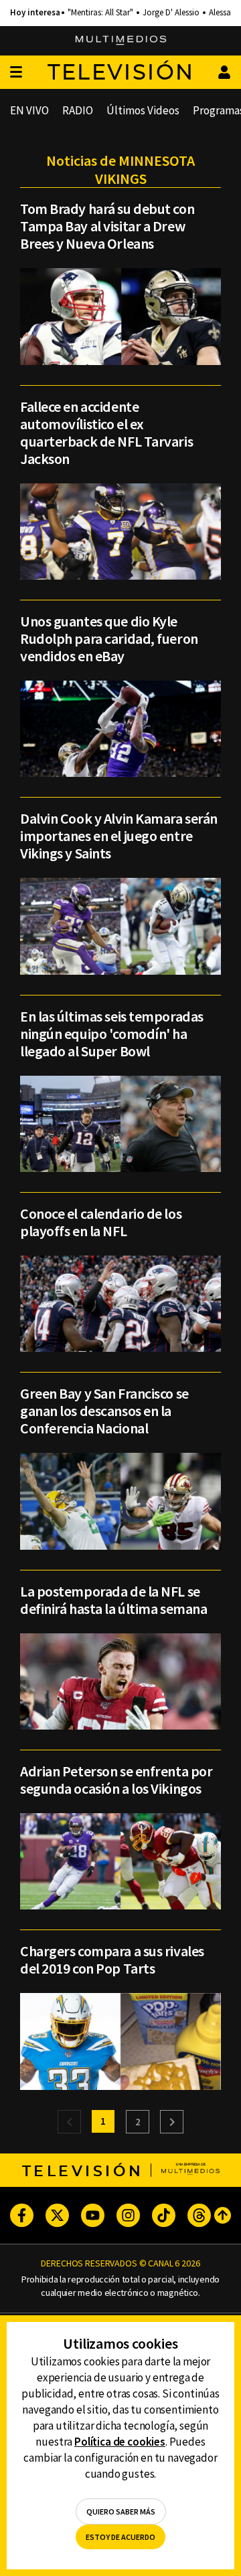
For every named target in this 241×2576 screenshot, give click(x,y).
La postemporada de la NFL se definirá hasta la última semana (113, 1600)
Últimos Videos (143, 110)
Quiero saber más (121, 2511)
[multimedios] (121, 41)
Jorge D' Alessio (171, 13)
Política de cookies (120, 2442)
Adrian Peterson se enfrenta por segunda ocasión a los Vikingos (116, 1780)
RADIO (78, 110)
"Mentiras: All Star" (100, 13)
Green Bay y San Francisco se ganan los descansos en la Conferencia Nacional (104, 1411)
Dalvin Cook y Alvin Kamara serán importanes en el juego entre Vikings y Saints (119, 836)
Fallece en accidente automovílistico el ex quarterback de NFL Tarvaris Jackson (106, 433)
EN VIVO (29, 110)
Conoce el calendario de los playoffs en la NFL (101, 1222)
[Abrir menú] (16, 73)
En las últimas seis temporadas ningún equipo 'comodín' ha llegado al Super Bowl (112, 1034)
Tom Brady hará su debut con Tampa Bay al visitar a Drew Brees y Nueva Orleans (107, 226)
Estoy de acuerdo (120, 2537)
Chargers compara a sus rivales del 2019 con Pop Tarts (112, 1960)
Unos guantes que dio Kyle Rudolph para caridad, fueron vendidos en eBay (109, 638)
